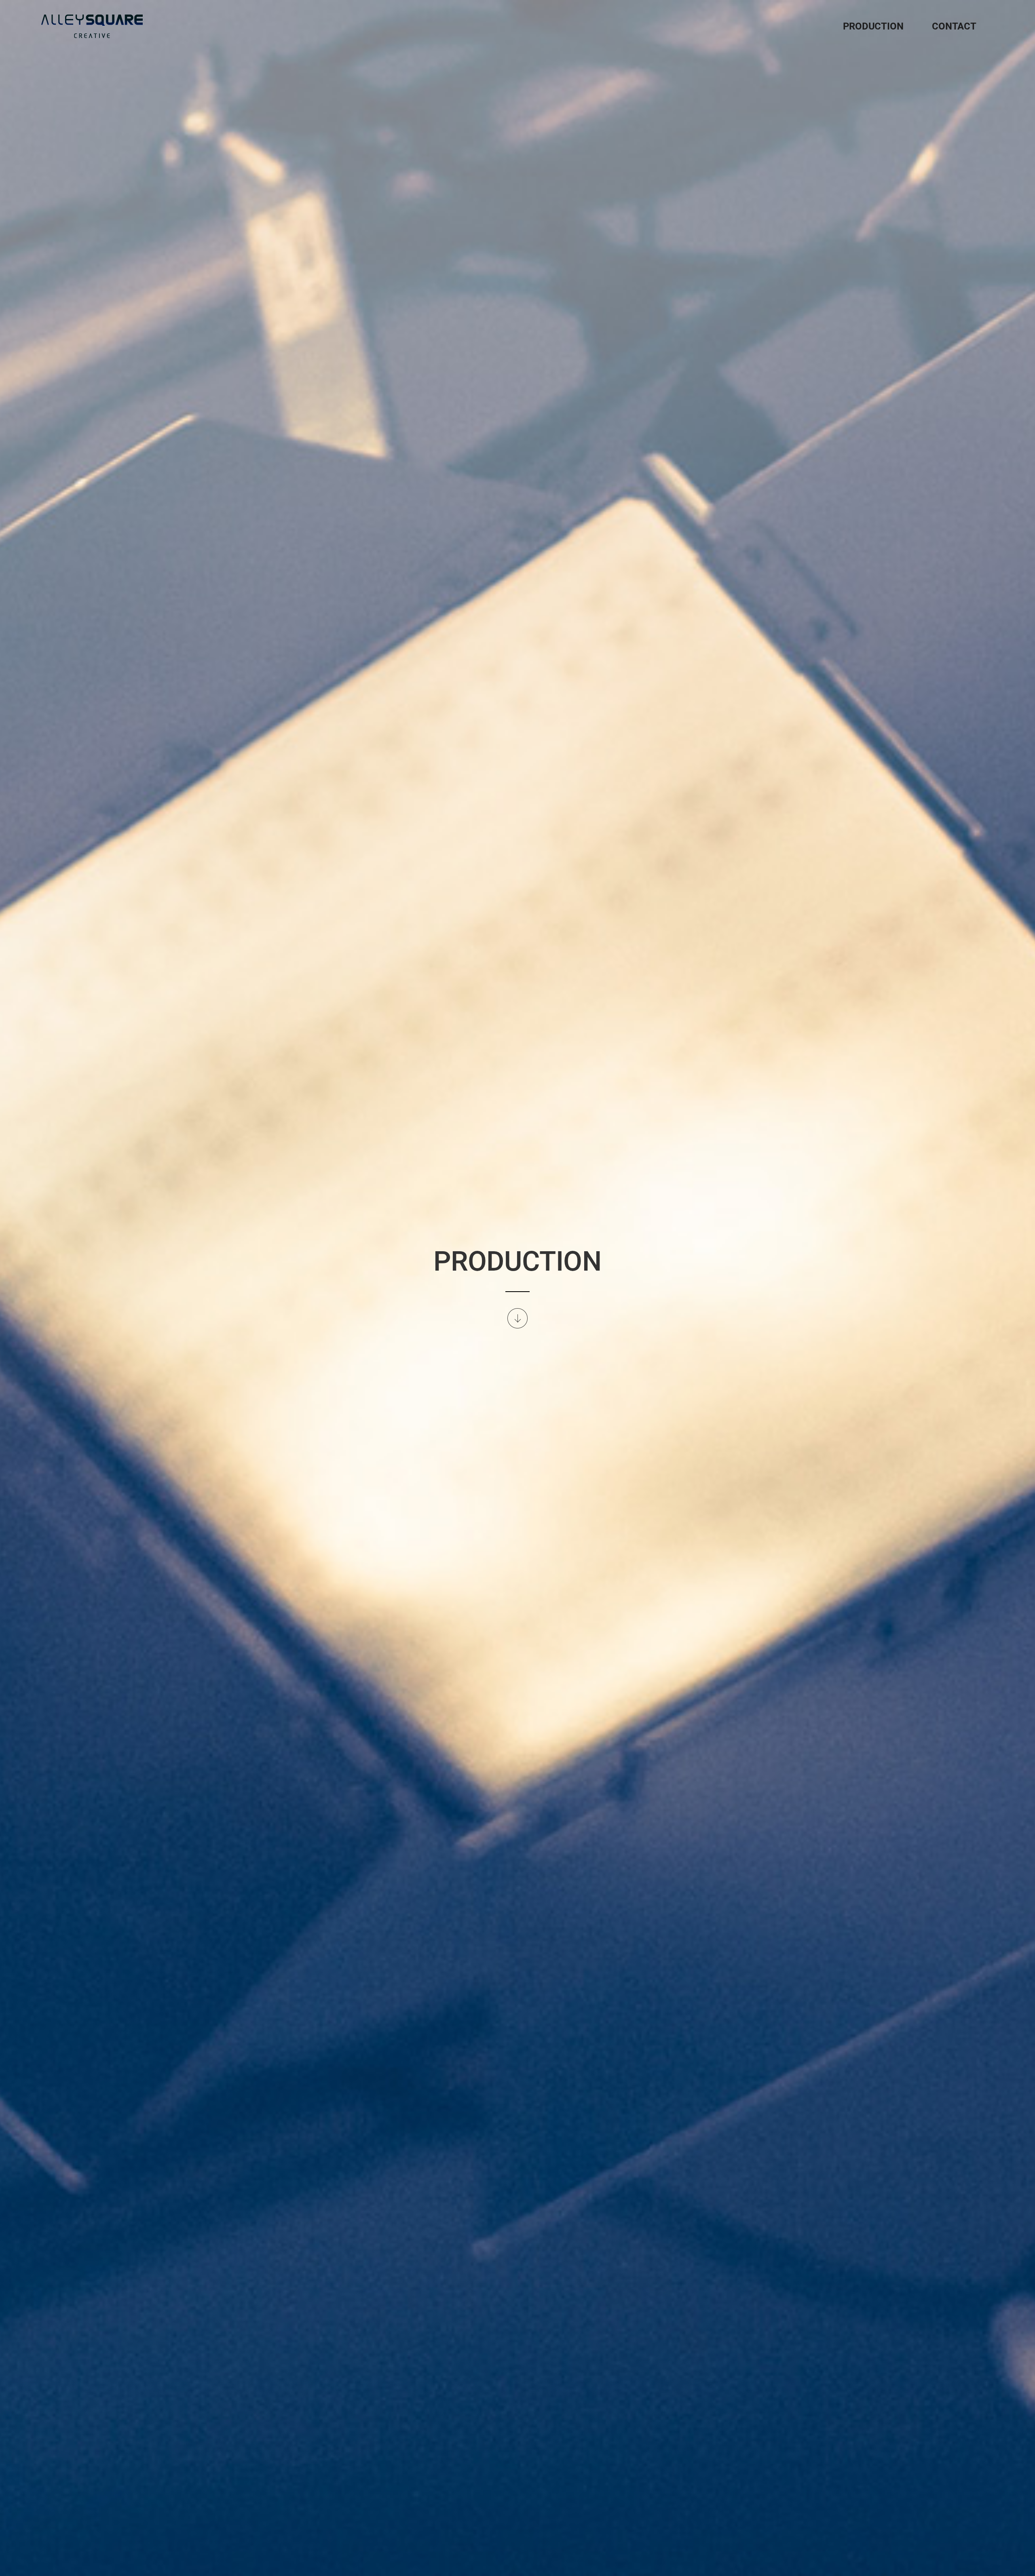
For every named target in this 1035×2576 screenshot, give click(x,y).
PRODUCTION (873, 26)
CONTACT (954, 26)
